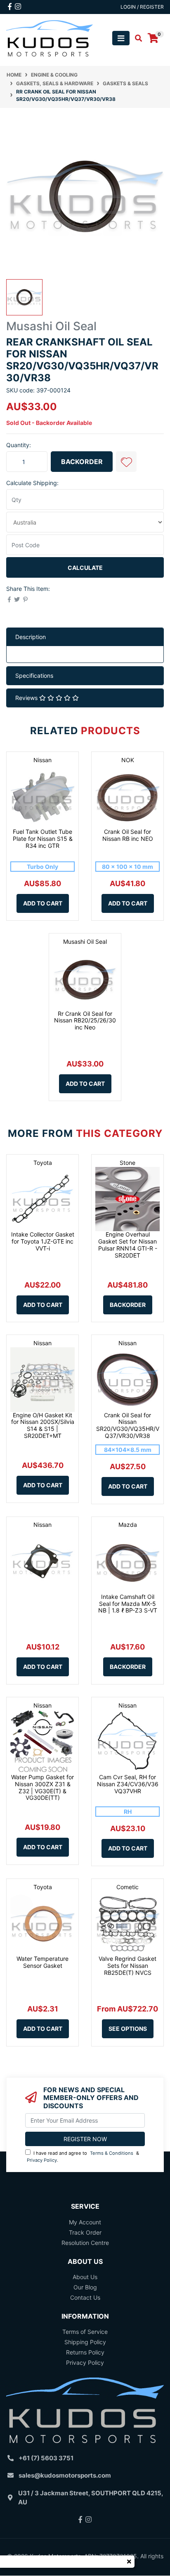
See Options (128, 2029)
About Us (85, 2277)
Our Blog (85, 2287)
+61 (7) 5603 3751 (46, 2458)
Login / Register (142, 7)
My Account (85, 2222)
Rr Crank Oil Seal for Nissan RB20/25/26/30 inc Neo (85, 1021)
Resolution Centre (85, 2243)
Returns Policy (85, 2352)
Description (31, 637)
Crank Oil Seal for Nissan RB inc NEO (128, 835)
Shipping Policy (85, 2342)
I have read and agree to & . (83, 2157)
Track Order (85, 2232)
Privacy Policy (42, 2160)
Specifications (34, 675)
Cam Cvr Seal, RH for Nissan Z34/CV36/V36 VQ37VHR (128, 1784)
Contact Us (85, 2297)
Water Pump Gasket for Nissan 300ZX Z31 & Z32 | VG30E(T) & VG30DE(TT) (42, 1787)
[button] (126, 462)
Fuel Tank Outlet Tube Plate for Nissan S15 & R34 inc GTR (43, 839)
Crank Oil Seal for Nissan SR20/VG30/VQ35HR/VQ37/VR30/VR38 (128, 1425)
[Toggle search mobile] (136, 38)
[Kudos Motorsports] (50, 38)
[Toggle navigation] (121, 38)
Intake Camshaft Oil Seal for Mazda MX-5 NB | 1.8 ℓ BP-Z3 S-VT (128, 1604)
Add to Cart (43, 903)
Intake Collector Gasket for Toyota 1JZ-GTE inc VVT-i (43, 1241)
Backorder (82, 462)
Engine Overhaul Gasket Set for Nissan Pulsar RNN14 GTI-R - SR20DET (128, 1245)
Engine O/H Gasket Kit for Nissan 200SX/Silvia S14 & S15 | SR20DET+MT (43, 1425)
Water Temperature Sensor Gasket (42, 1962)
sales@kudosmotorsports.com (65, 2475)
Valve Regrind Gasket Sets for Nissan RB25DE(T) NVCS (127, 1966)
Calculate (85, 568)
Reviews (27, 698)
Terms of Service (85, 2332)
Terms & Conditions (112, 2153)
